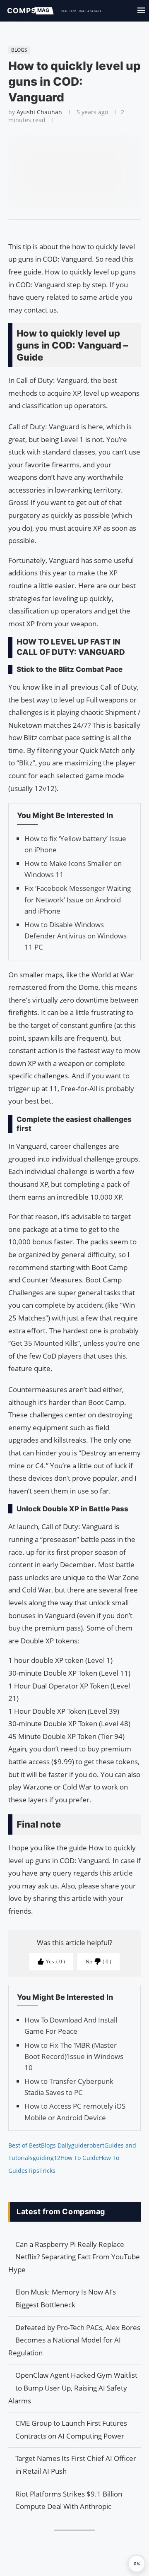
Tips (34, 2171)
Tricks (47, 2171)
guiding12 (47, 2158)
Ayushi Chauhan (39, 112)
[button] (137, 2564)
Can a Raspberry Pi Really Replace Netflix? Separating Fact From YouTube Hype (74, 2257)
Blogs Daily (56, 2145)
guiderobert (88, 2145)
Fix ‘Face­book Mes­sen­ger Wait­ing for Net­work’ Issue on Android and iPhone (78, 899)
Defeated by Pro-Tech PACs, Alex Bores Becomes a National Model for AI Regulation (74, 2340)
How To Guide (80, 2158)
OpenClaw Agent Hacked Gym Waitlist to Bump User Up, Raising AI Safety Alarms (73, 2388)
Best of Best (25, 2145)
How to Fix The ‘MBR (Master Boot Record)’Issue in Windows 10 (74, 2056)
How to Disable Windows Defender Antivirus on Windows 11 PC (76, 936)
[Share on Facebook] (71, 230)
